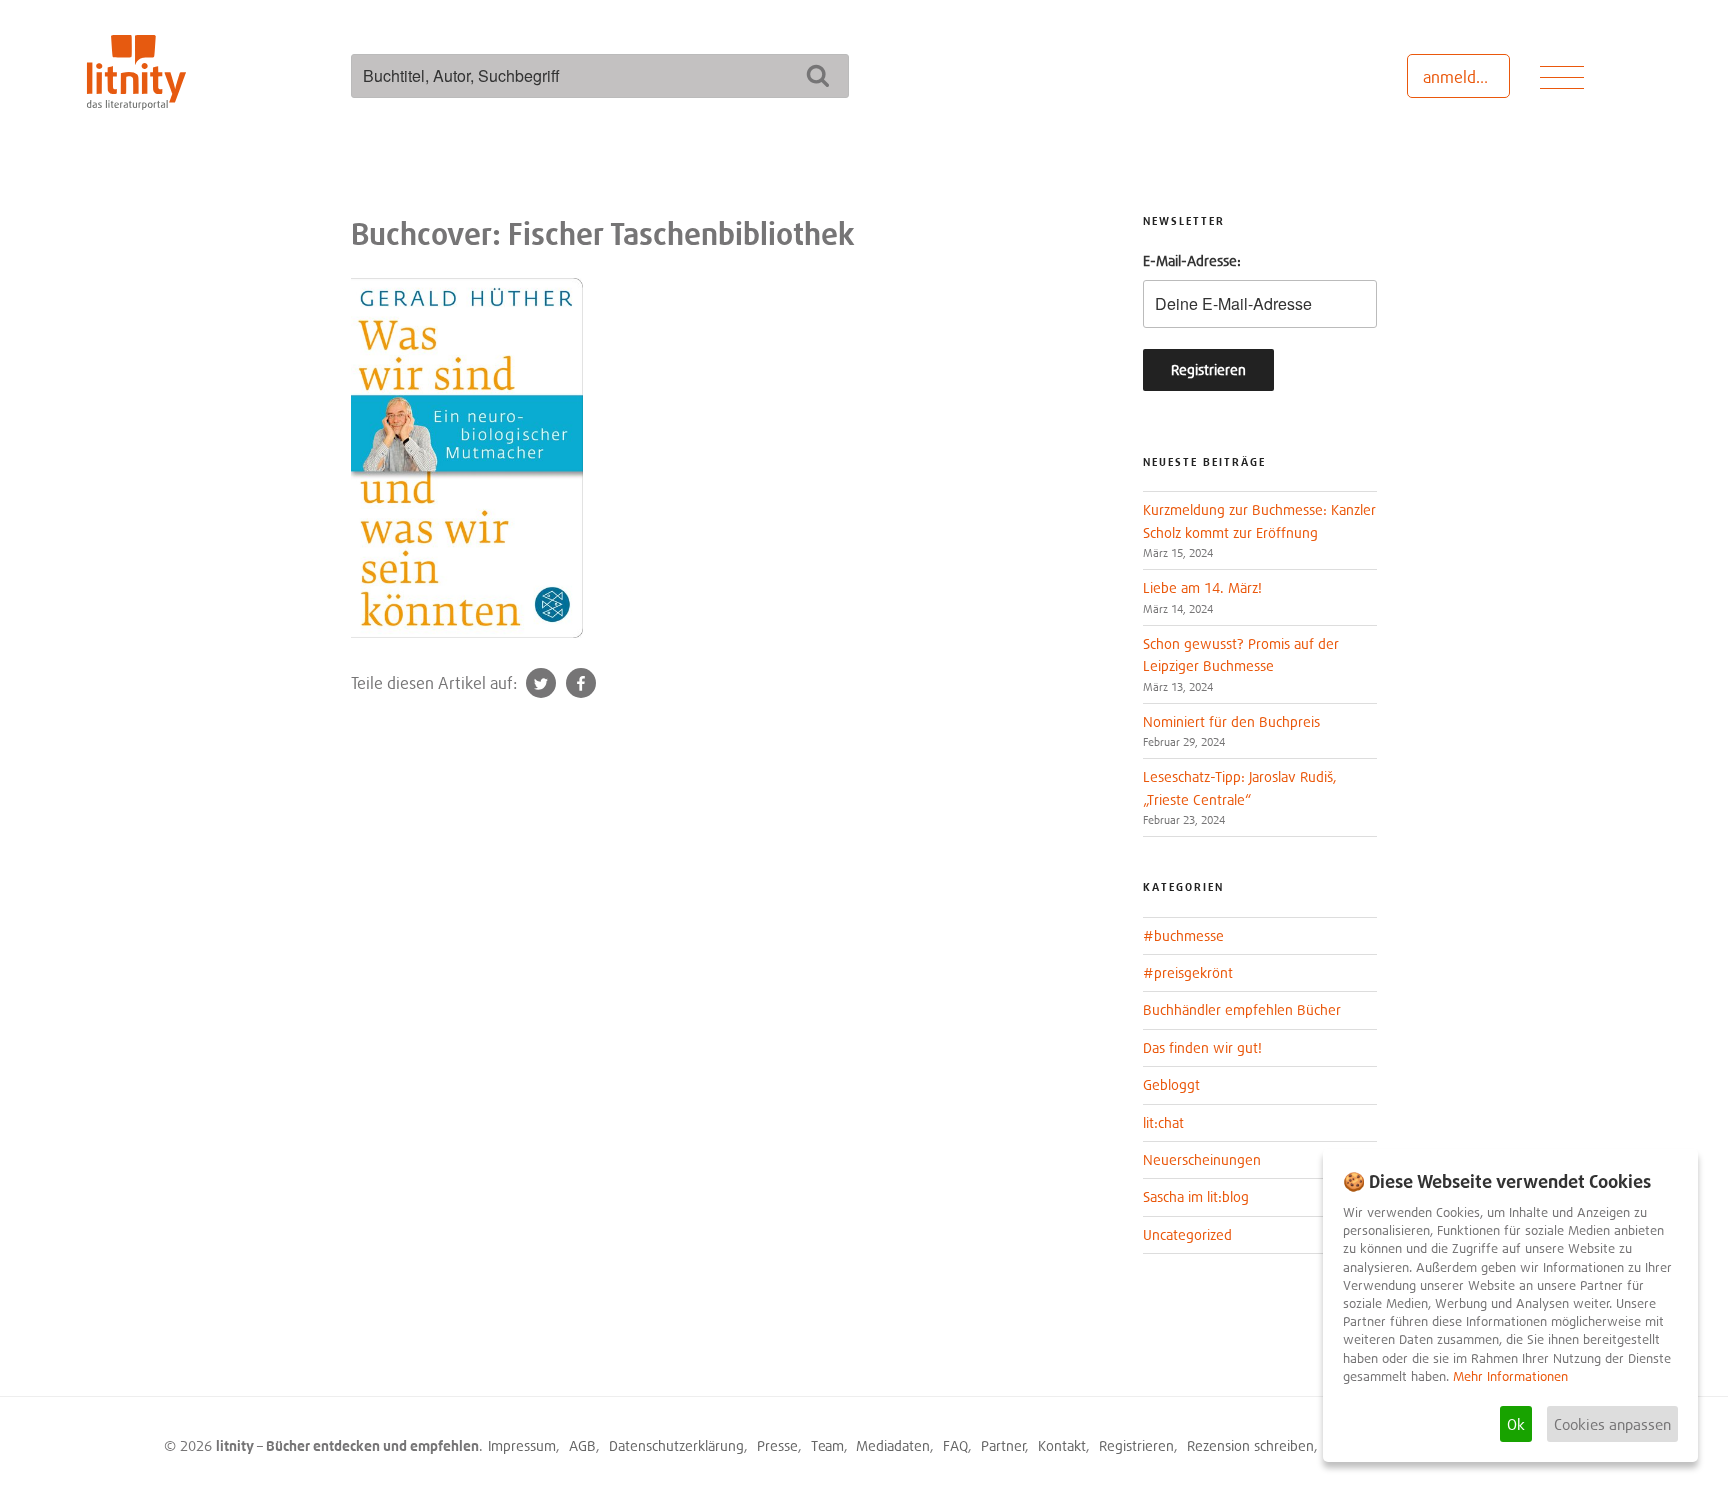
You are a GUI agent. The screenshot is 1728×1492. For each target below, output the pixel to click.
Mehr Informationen (1510, 1376)
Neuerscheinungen (1202, 1159)
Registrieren (1136, 1445)
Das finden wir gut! (1202, 1047)
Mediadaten (893, 1445)
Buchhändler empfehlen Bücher (1242, 1009)
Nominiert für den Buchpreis (1231, 721)
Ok (1516, 1424)
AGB (582, 1445)
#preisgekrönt (1188, 972)
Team (827, 1445)
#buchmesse (1183, 935)
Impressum (522, 1445)
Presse (777, 1445)
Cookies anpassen (1612, 1424)
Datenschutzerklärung (676, 1445)
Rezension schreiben (1250, 1445)
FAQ (955, 1445)
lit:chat (1163, 1122)
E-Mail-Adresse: (1192, 260)
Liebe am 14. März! (1202, 587)
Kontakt (1062, 1445)
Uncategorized (1187, 1234)
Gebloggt (1171, 1084)
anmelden (1458, 77)
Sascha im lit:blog (1196, 1196)
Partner (1003, 1445)
